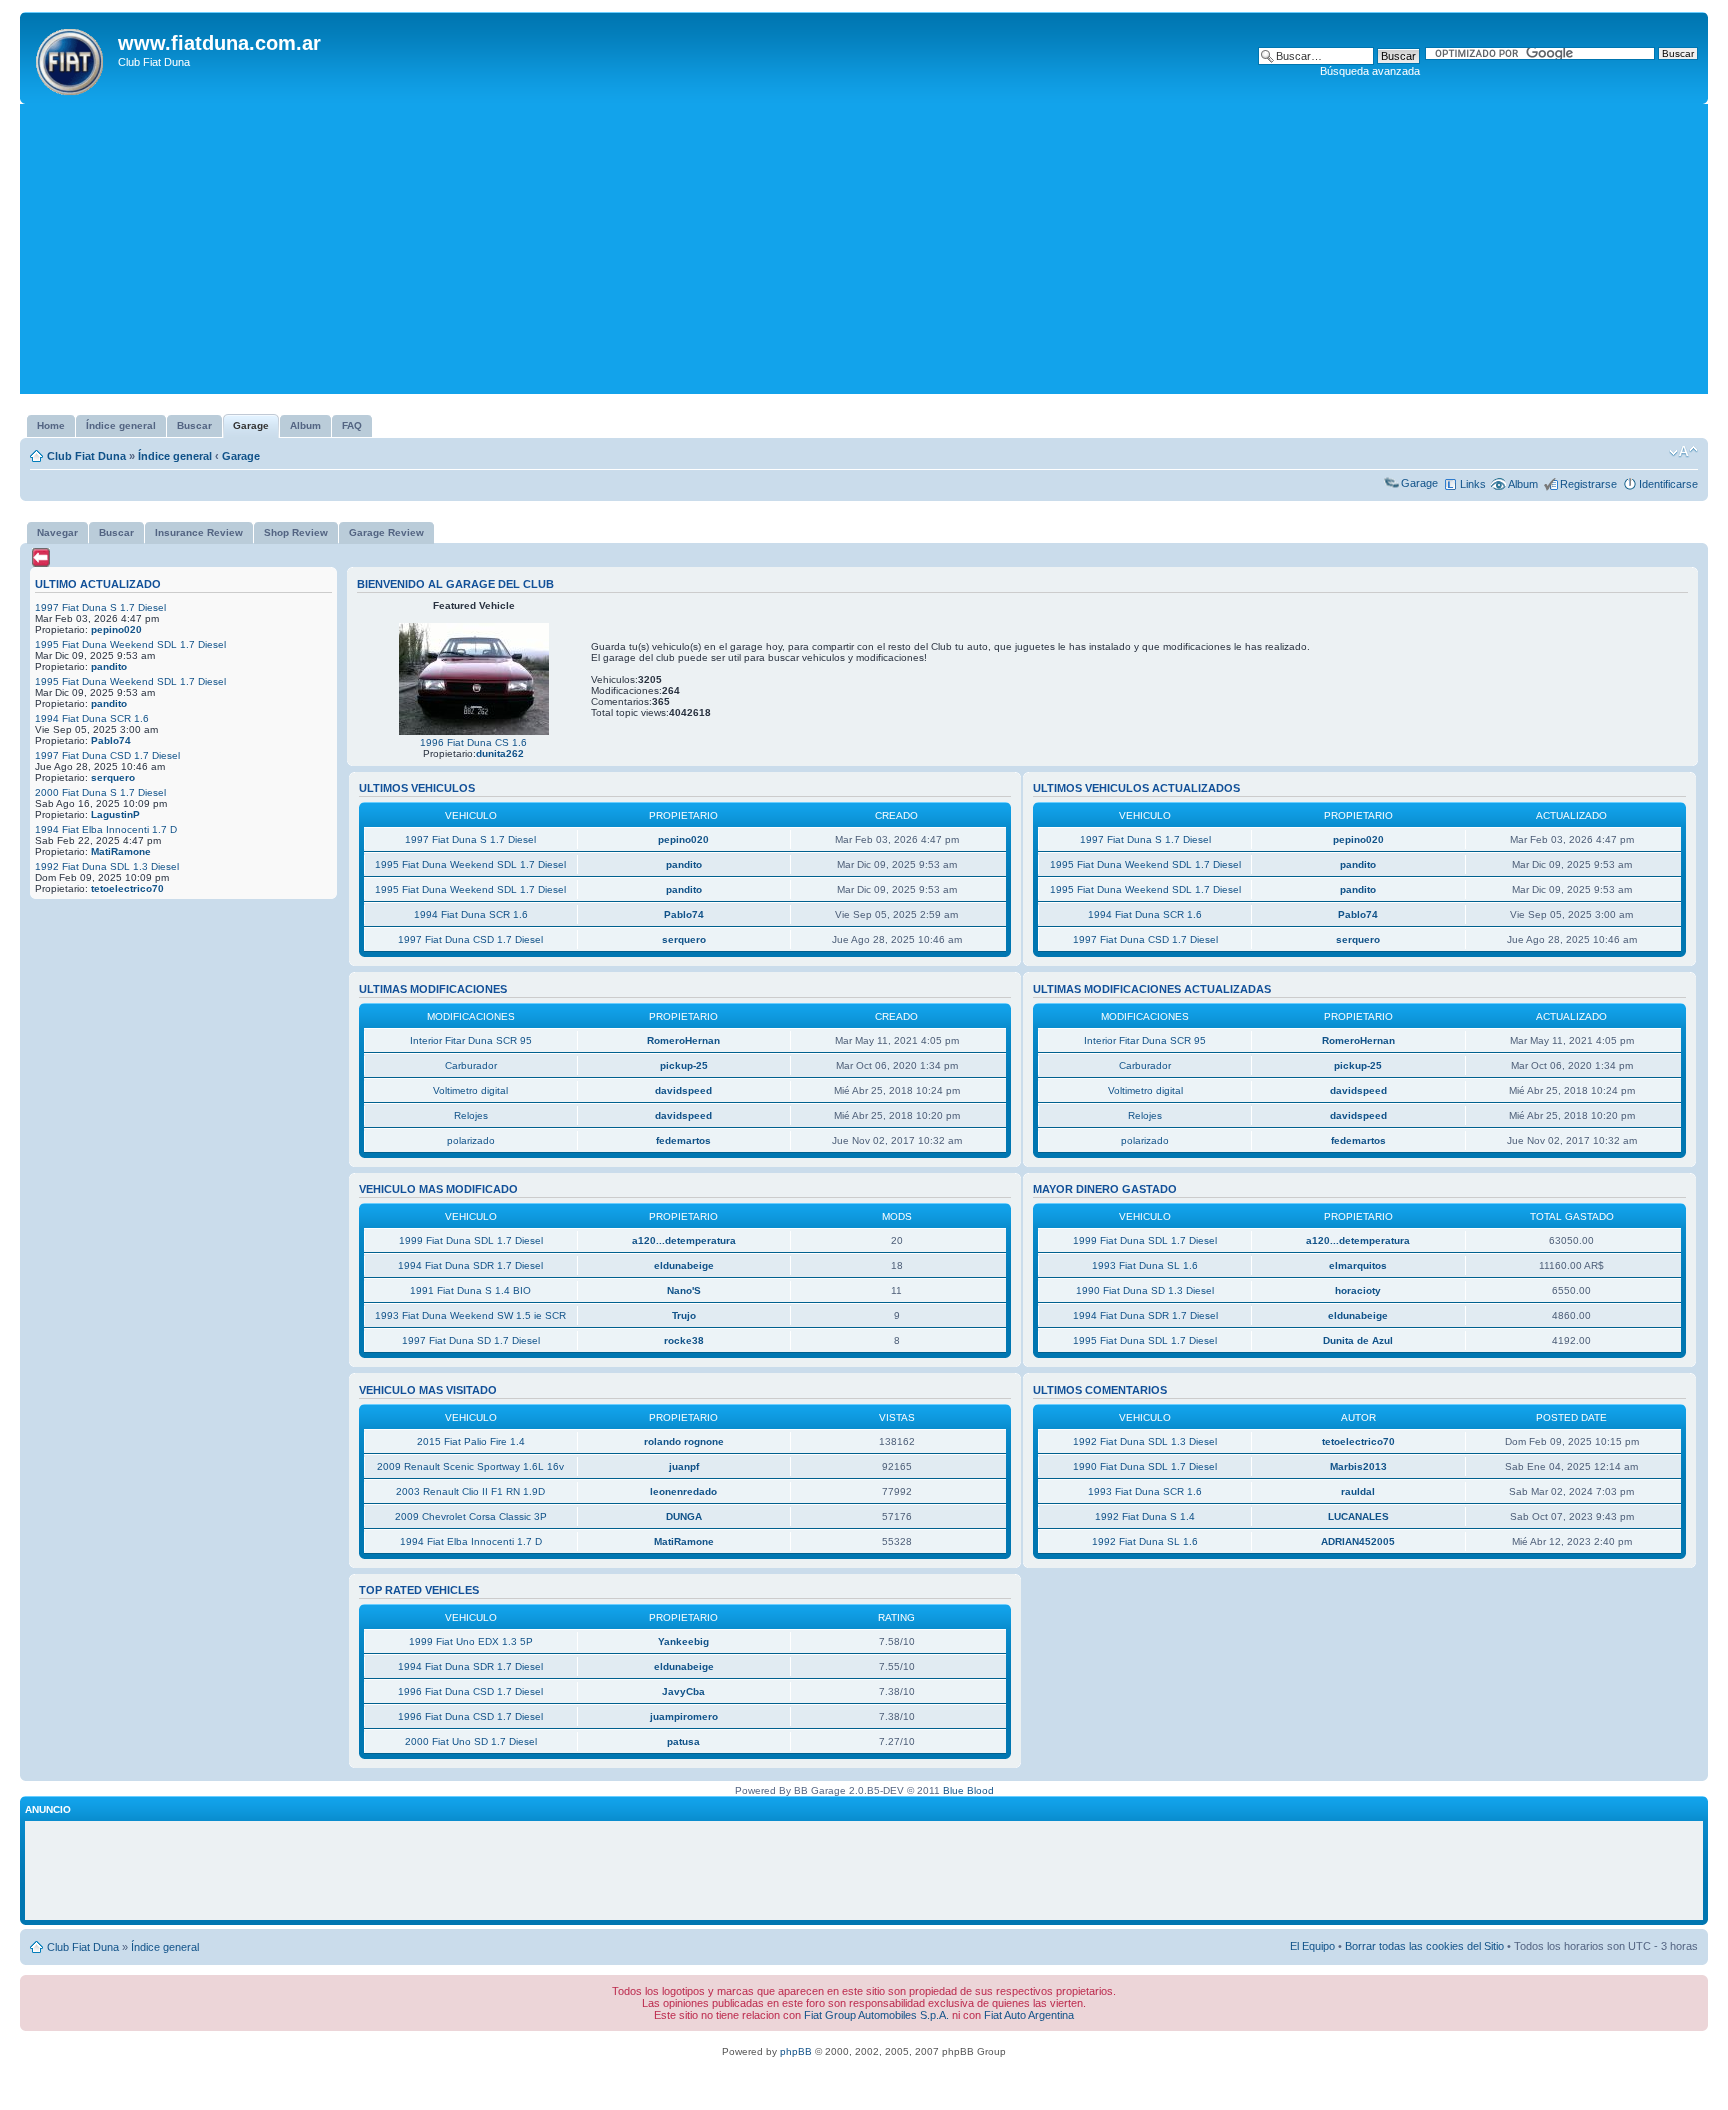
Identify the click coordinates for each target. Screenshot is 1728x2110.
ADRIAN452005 (1358, 1541)
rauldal (1358, 1491)
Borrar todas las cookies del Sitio (1424, 1946)
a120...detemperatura (684, 1240)
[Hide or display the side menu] (41, 557)
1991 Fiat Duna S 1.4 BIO (470, 1290)
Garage (241, 456)
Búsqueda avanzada (1370, 71)
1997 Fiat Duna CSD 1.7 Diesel (107, 755)
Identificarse (1668, 484)
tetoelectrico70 (127, 888)
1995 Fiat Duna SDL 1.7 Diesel (1145, 1340)
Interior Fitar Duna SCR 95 (471, 1040)
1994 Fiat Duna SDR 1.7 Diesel (470, 1265)
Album (1523, 484)
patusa (683, 1741)
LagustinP (115, 814)
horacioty (1358, 1290)
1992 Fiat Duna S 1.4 (1145, 1516)
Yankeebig (683, 1641)
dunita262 (500, 753)
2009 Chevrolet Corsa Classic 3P (471, 1516)
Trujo (684, 1315)
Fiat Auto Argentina (1029, 2015)
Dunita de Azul (1358, 1340)
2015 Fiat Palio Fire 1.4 (471, 1441)
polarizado (471, 1140)
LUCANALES (1358, 1516)
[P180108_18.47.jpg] (474, 731)
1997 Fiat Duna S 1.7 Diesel (100, 607)
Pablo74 (111, 740)
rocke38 (684, 1340)
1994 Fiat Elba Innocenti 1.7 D (106, 829)
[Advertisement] (864, 254)
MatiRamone (121, 851)
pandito (109, 666)
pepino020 (116, 629)
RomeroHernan (683, 1040)
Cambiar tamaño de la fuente (1683, 452)
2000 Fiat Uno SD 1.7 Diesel (471, 1741)
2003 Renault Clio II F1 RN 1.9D (470, 1491)
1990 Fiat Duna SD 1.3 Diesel (1145, 1290)
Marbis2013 (1358, 1466)
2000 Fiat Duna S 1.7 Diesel (100, 792)
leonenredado (683, 1491)
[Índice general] (71, 58)
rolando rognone (684, 1441)
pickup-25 (684, 1065)
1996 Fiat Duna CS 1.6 (473, 742)
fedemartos (683, 1140)
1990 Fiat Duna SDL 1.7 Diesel (1145, 1466)
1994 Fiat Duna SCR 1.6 (92, 718)
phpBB (796, 2051)
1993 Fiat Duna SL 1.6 (1145, 1265)
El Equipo (1312, 1946)
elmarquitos (1358, 1265)
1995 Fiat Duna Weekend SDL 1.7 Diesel (130, 644)
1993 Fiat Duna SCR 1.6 (1145, 1491)
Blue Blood (968, 1790)
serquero (113, 777)
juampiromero (684, 1716)
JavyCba (683, 1691)
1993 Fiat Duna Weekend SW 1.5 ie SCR (470, 1315)
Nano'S (684, 1290)
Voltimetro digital (470, 1090)
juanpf (684, 1466)
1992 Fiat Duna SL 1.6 (1145, 1541)
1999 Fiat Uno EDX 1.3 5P (471, 1641)
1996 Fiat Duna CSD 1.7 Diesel (470, 1691)
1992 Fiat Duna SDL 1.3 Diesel (107, 866)
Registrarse (1588, 484)
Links (1473, 484)
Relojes (471, 1115)
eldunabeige (684, 1265)
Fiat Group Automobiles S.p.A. (876, 2015)
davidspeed (683, 1090)
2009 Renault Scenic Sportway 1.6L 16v (470, 1466)
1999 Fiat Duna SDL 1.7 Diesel (471, 1240)
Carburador (471, 1065)
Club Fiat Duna (86, 456)
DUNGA (684, 1516)
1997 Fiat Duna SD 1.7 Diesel (471, 1340)
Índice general (175, 456)
